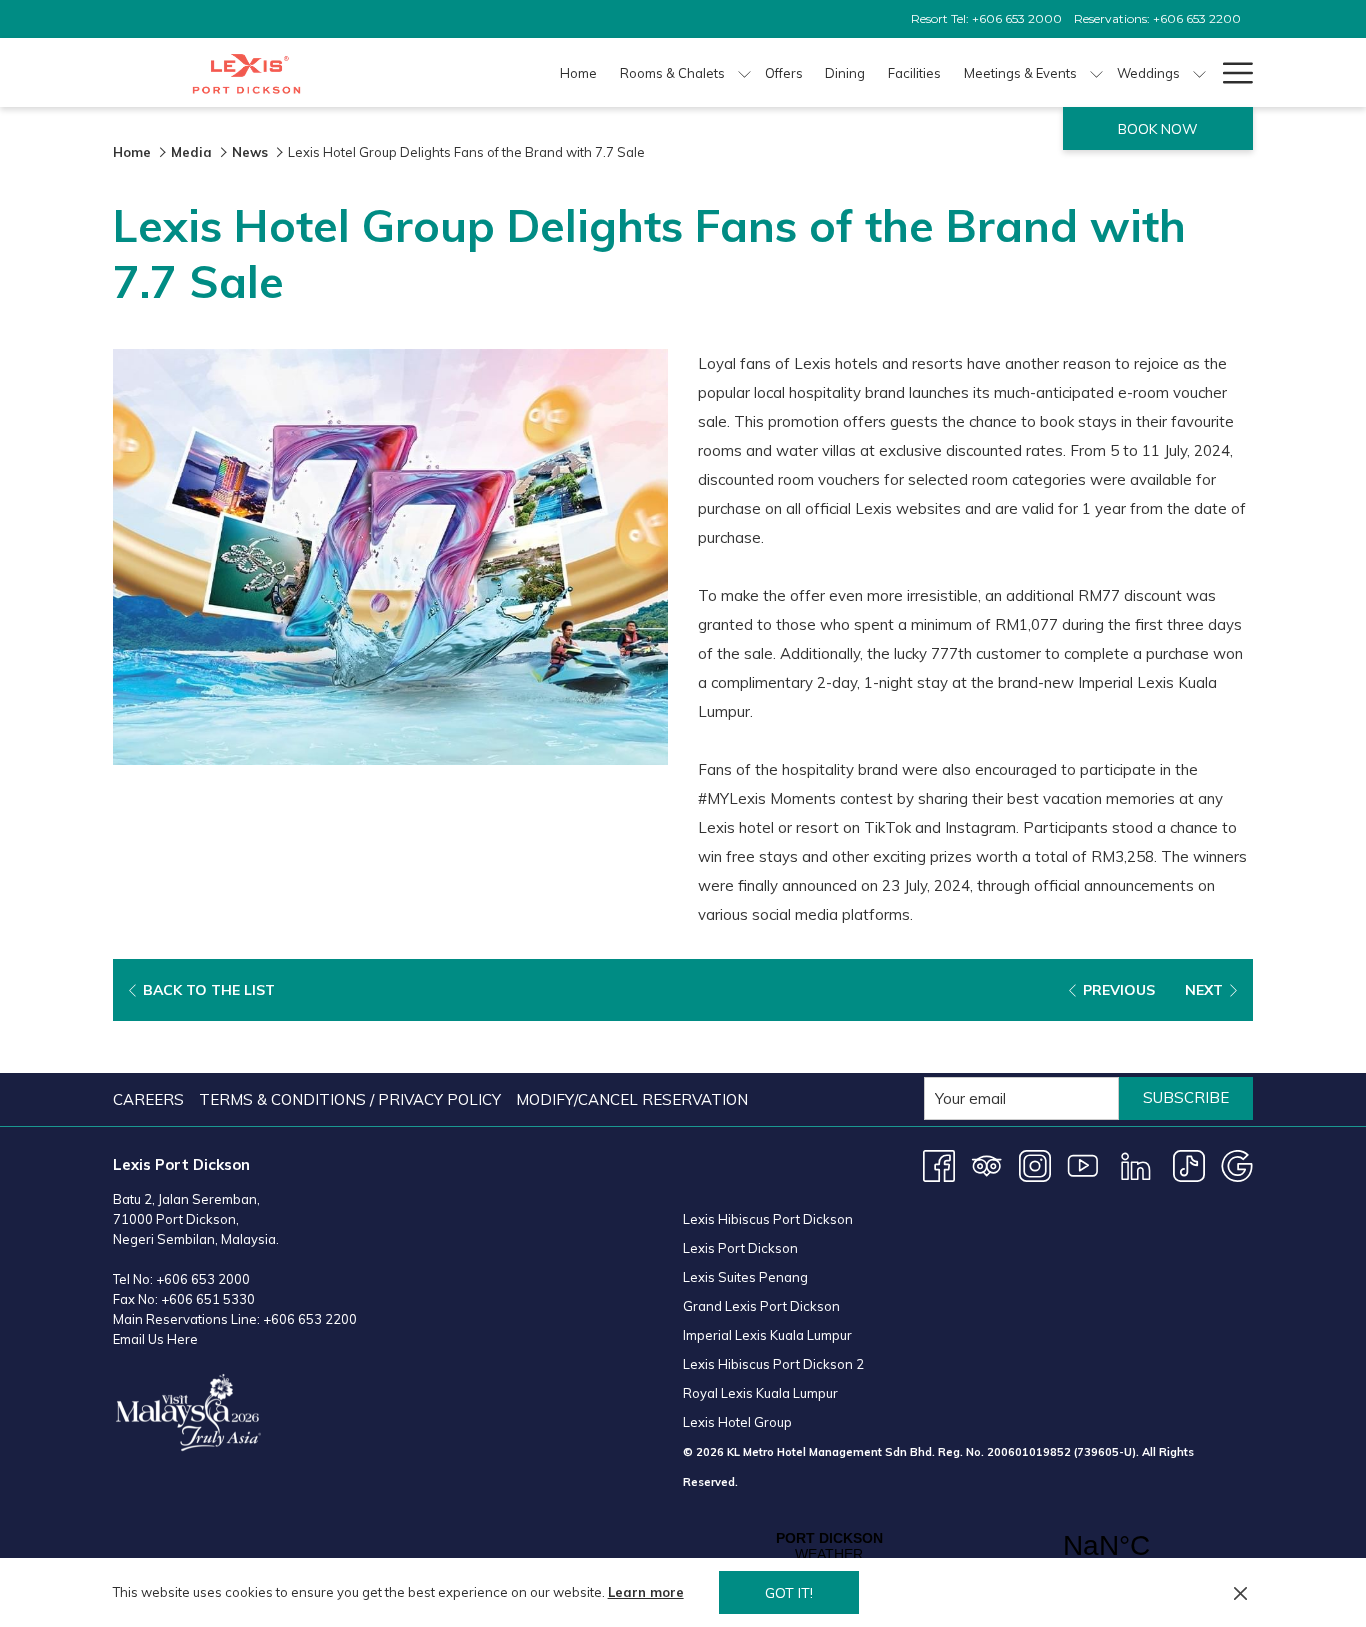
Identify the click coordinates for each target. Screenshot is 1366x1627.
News (250, 152)
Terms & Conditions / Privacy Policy (350, 1099)
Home (132, 152)
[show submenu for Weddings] (1199, 72)
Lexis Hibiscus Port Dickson (768, 1219)
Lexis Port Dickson (740, 1248)
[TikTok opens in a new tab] (1189, 1164)
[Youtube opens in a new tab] (1083, 1164)
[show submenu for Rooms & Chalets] (744, 72)
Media (191, 152)
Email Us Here (155, 1339)
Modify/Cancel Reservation (632, 1099)
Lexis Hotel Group (737, 1422)
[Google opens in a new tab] (1237, 1164)
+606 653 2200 (310, 1319)
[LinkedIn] (1136, 1164)
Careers (148, 1099)
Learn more (646, 1592)
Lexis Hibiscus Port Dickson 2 (773, 1364)
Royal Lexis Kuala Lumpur (760, 1393)
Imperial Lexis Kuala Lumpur (767, 1335)
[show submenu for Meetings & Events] (1096, 72)
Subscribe (1186, 1097)
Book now (1158, 129)
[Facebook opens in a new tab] (939, 1164)
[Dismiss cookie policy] (1240, 1592)
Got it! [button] (789, 1593)
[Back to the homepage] (246, 72)
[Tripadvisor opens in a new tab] (987, 1164)
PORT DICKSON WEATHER (968, 1546)
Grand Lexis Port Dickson (761, 1306)
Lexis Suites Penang (745, 1277)
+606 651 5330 (208, 1299)
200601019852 (1029, 1452)
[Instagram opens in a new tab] (1035, 1164)
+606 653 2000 (203, 1279)
